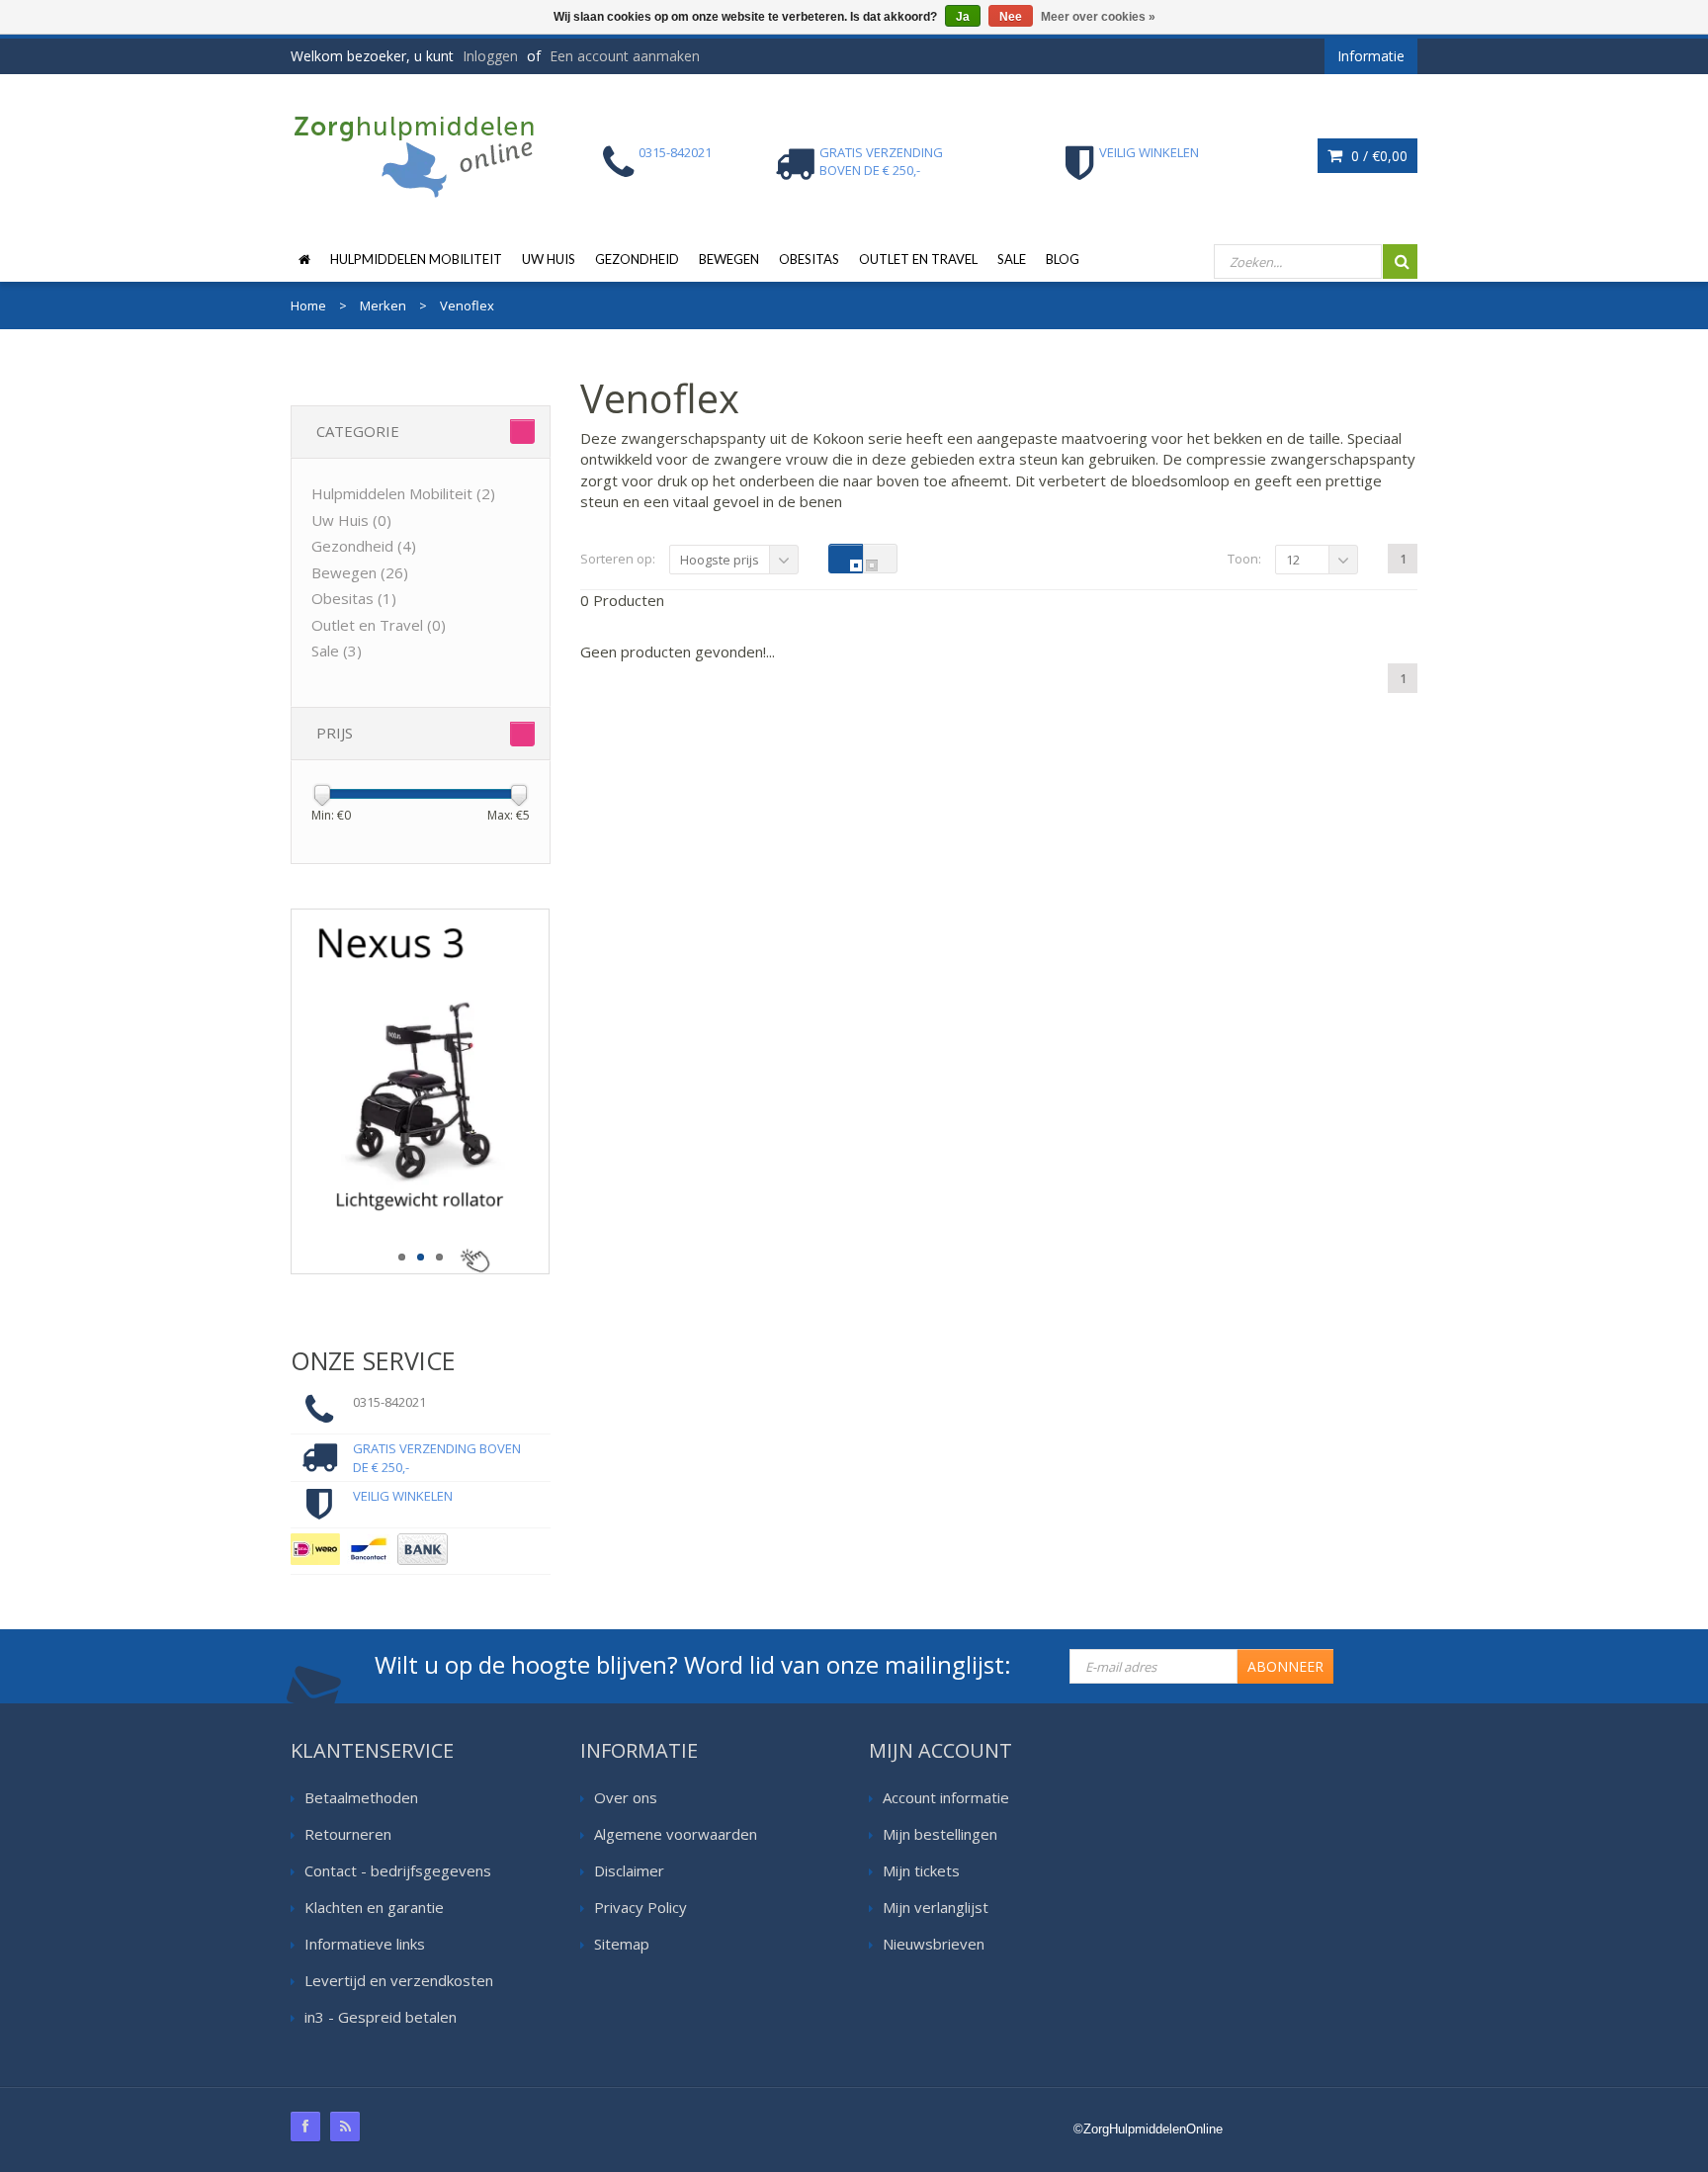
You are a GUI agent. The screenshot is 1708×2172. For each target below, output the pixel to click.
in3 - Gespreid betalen (381, 2017)
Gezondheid (637, 259)
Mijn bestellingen (940, 1834)
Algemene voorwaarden (676, 1834)
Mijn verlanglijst (936, 1907)
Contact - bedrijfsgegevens (398, 1870)
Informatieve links (365, 1944)
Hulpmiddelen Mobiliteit (416, 259)
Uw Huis (549, 259)
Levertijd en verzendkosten (399, 1980)
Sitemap (622, 1944)
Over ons (626, 1797)
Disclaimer (629, 1870)
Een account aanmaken (625, 56)
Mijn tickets (921, 1870)
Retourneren (348, 1834)
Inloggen (490, 56)
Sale (1012, 259)
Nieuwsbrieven (934, 1944)
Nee (1011, 17)
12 (1293, 560)
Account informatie (946, 1797)
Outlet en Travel (918, 259)
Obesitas (809, 259)
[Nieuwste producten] (345, 2127)
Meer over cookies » (1098, 17)
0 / (1377, 156)
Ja (963, 17)
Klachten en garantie (374, 1907)
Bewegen (729, 259)
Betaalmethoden (361, 1797)
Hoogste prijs (720, 560)
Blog (1063, 259)
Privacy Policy (640, 1907)
